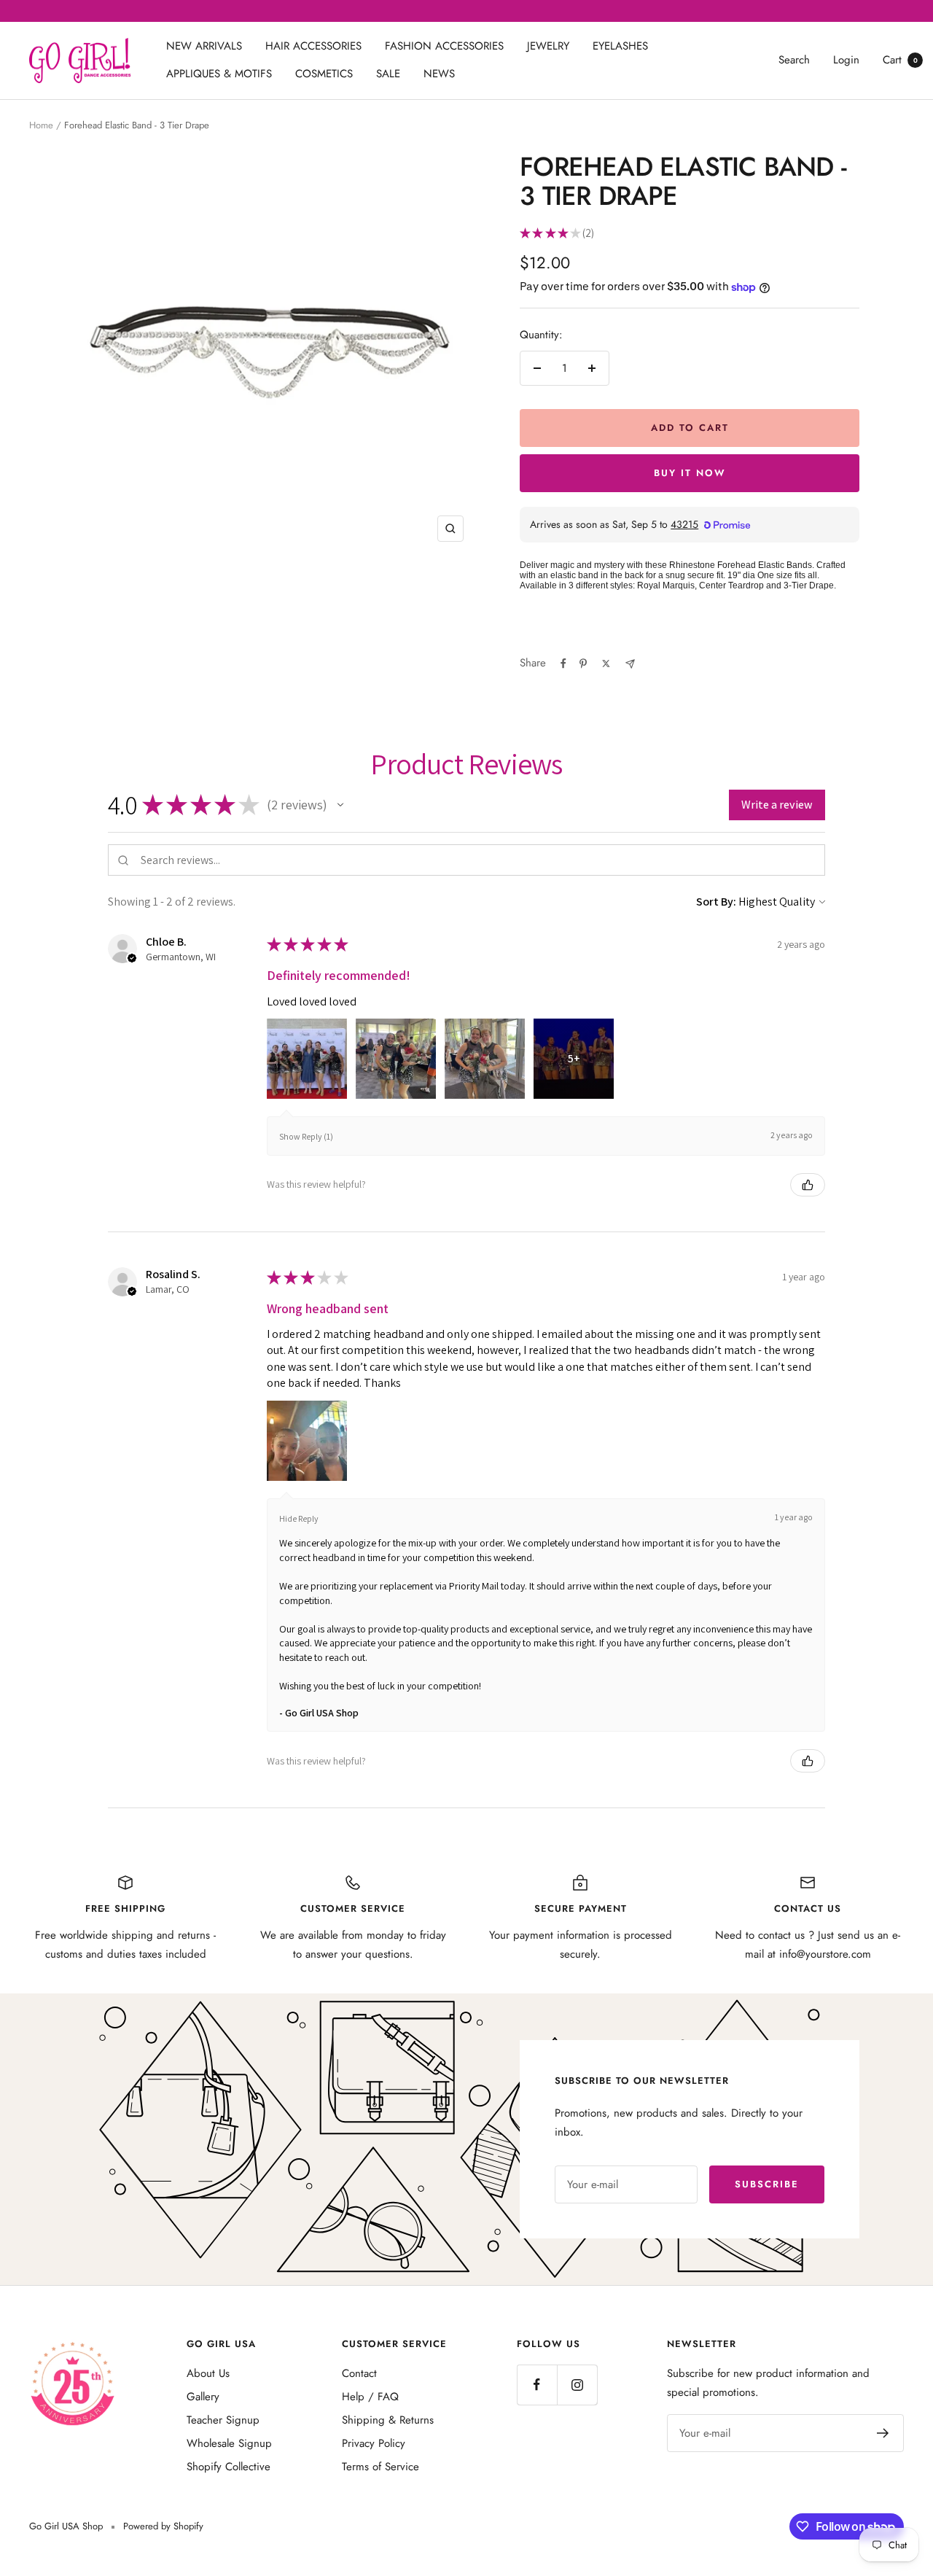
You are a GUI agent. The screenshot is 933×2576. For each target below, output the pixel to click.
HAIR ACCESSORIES (313, 46)
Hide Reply (299, 1518)
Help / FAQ (370, 2397)
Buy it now (690, 473)
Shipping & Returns (388, 2420)
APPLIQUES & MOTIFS (219, 74)
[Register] (883, 2433)
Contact (359, 2373)
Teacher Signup (223, 2420)
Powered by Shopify (163, 2526)
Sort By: (716, 902)
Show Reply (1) (306, 1136)
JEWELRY (548, 46)
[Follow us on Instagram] (577, 2385)
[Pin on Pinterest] (583, 664)
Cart (900, 60)
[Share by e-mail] (630, 664)
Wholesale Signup (229, 2443)
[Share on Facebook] (563, 664)
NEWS (439, 74)
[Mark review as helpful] (808, 1185)
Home (41, 125)
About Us (208, 2373)
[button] (340, 805)
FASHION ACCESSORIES (444, 46)
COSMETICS (324, 74)
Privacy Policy (374, 2443)
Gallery (203, 2397)
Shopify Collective (229, 2467)
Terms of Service (380, 2467)
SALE (388, 74)
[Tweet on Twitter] (606, 664)
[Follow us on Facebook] (537, 2385)
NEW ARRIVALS (204, 46)
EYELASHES (620, 46)
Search (794, 60)
